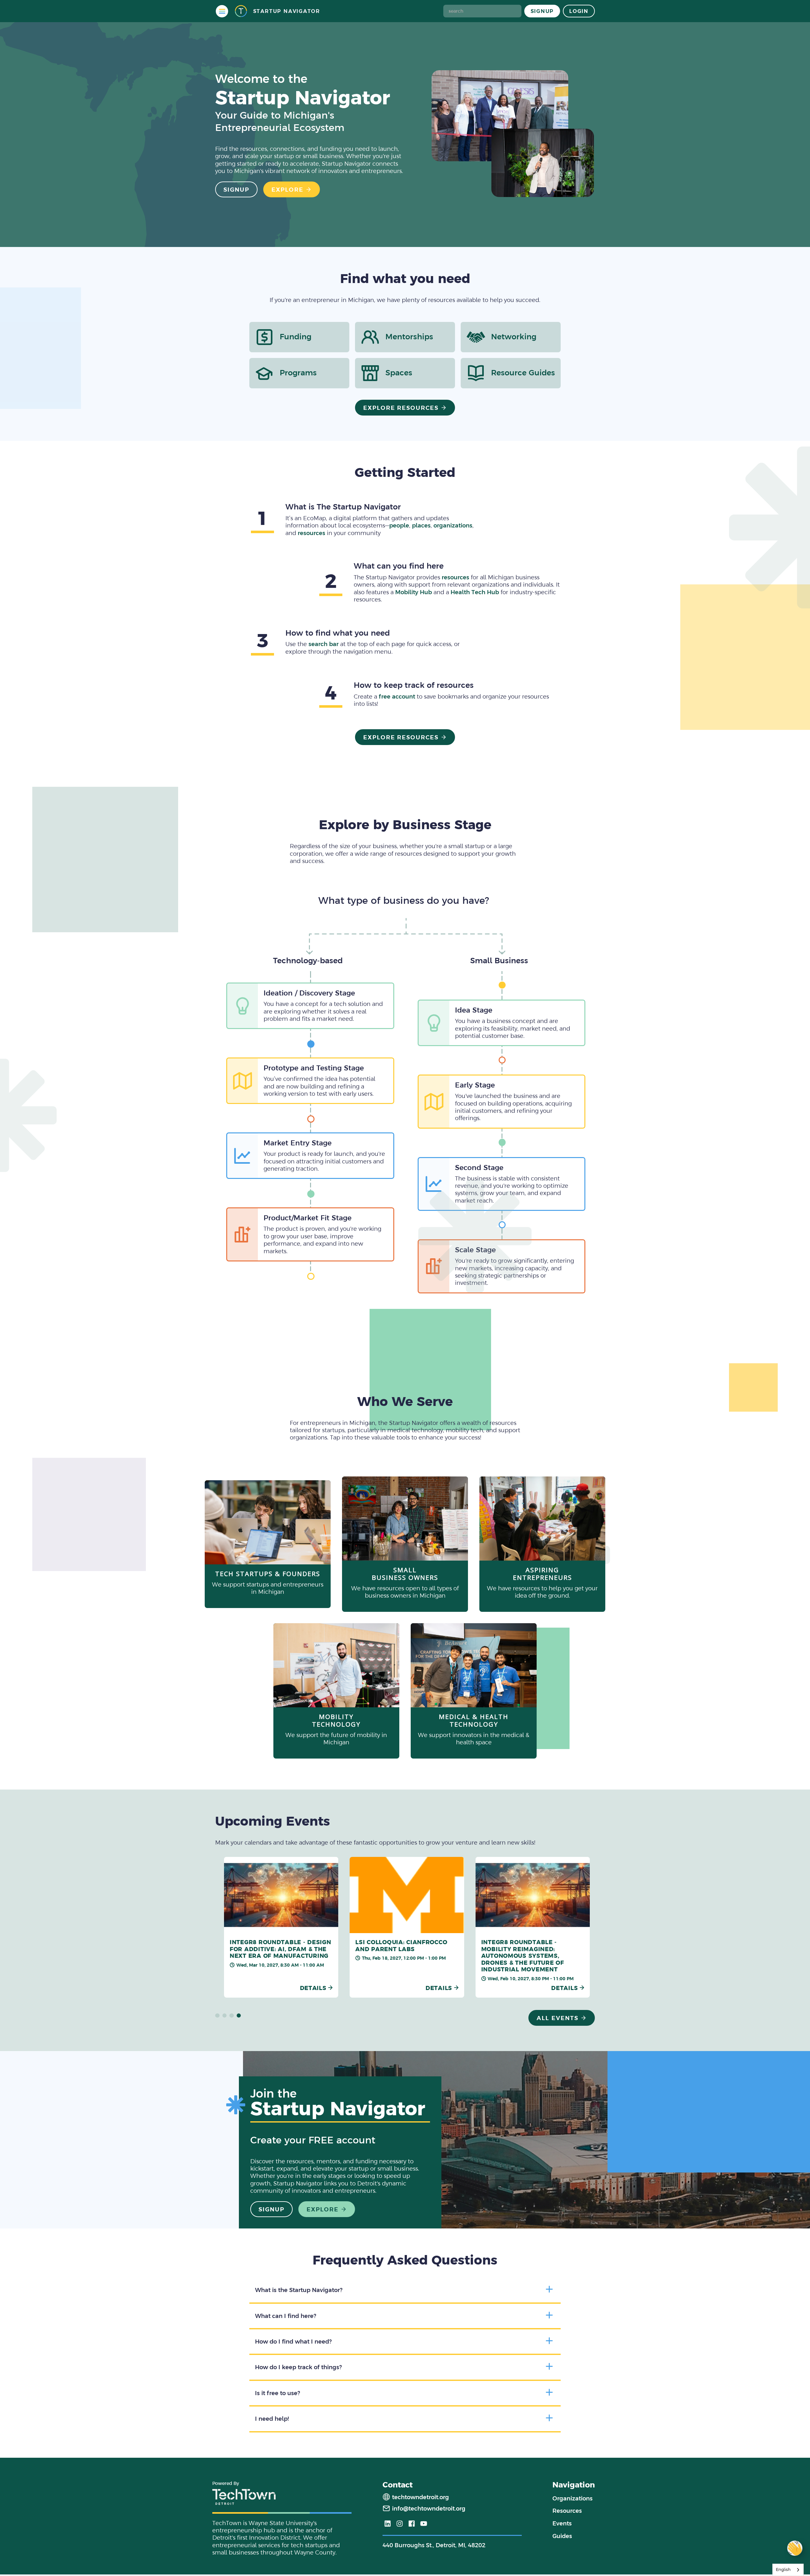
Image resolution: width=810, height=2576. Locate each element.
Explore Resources (401, 408)
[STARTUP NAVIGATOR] (241, 11)
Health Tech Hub (475, 592)
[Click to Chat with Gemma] (795, 2548)
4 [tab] (239, 2016)
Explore (287, 190)
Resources (567, 2511)
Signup (542, 11)
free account (397, 696)
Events (562, 2523)
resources (312, 533)
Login (579, 11)
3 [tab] (232, 2016)
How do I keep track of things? (298, 2367)
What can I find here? (286, 2316)
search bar (324, 644)
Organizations (573, 2498)
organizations (453, 525)
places (421, 525)
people (399, 525)
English (783, 2570)
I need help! (272, 2419)
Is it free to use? (277, 2393)
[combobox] (788, 2570)
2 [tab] (225, 2016)
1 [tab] (217, 2016)
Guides (562, 2536)
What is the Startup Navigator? (299, 2290)
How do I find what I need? (293, 2342)
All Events (558, 2018)
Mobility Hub (414, 592)
